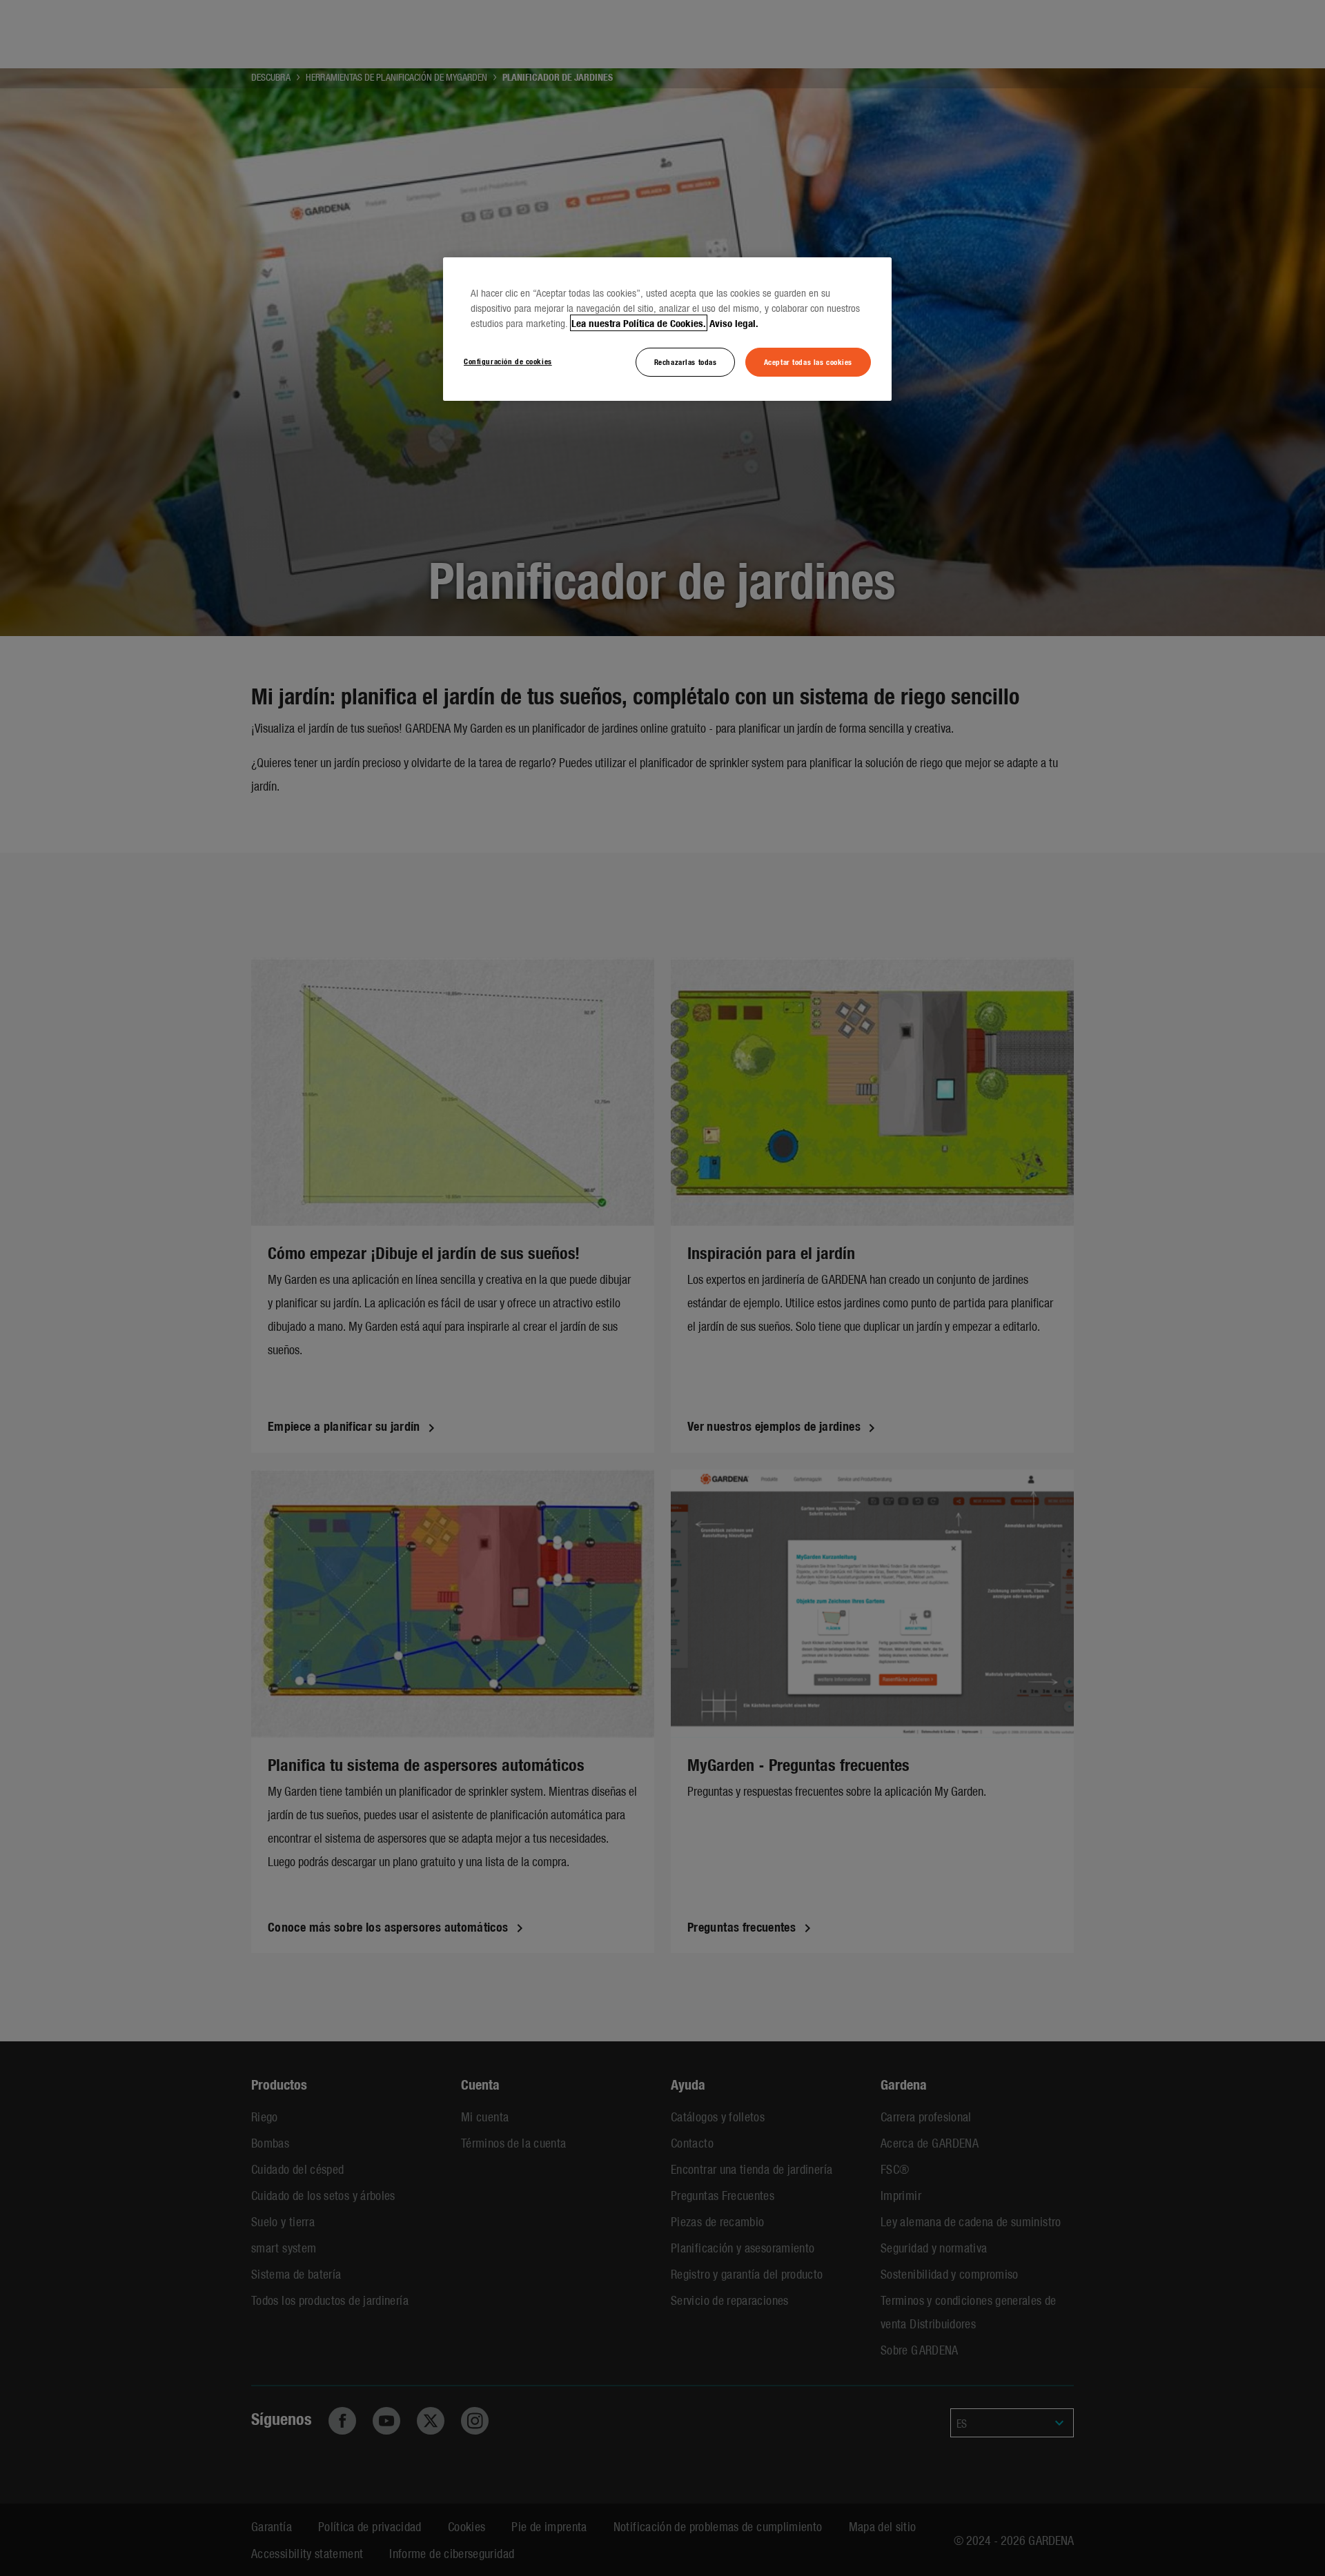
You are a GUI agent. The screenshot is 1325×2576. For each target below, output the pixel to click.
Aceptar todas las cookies (808, 361)
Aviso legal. (734, 323)
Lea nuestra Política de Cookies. (639, 323)
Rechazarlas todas (686, 361)
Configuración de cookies (508, 361)
